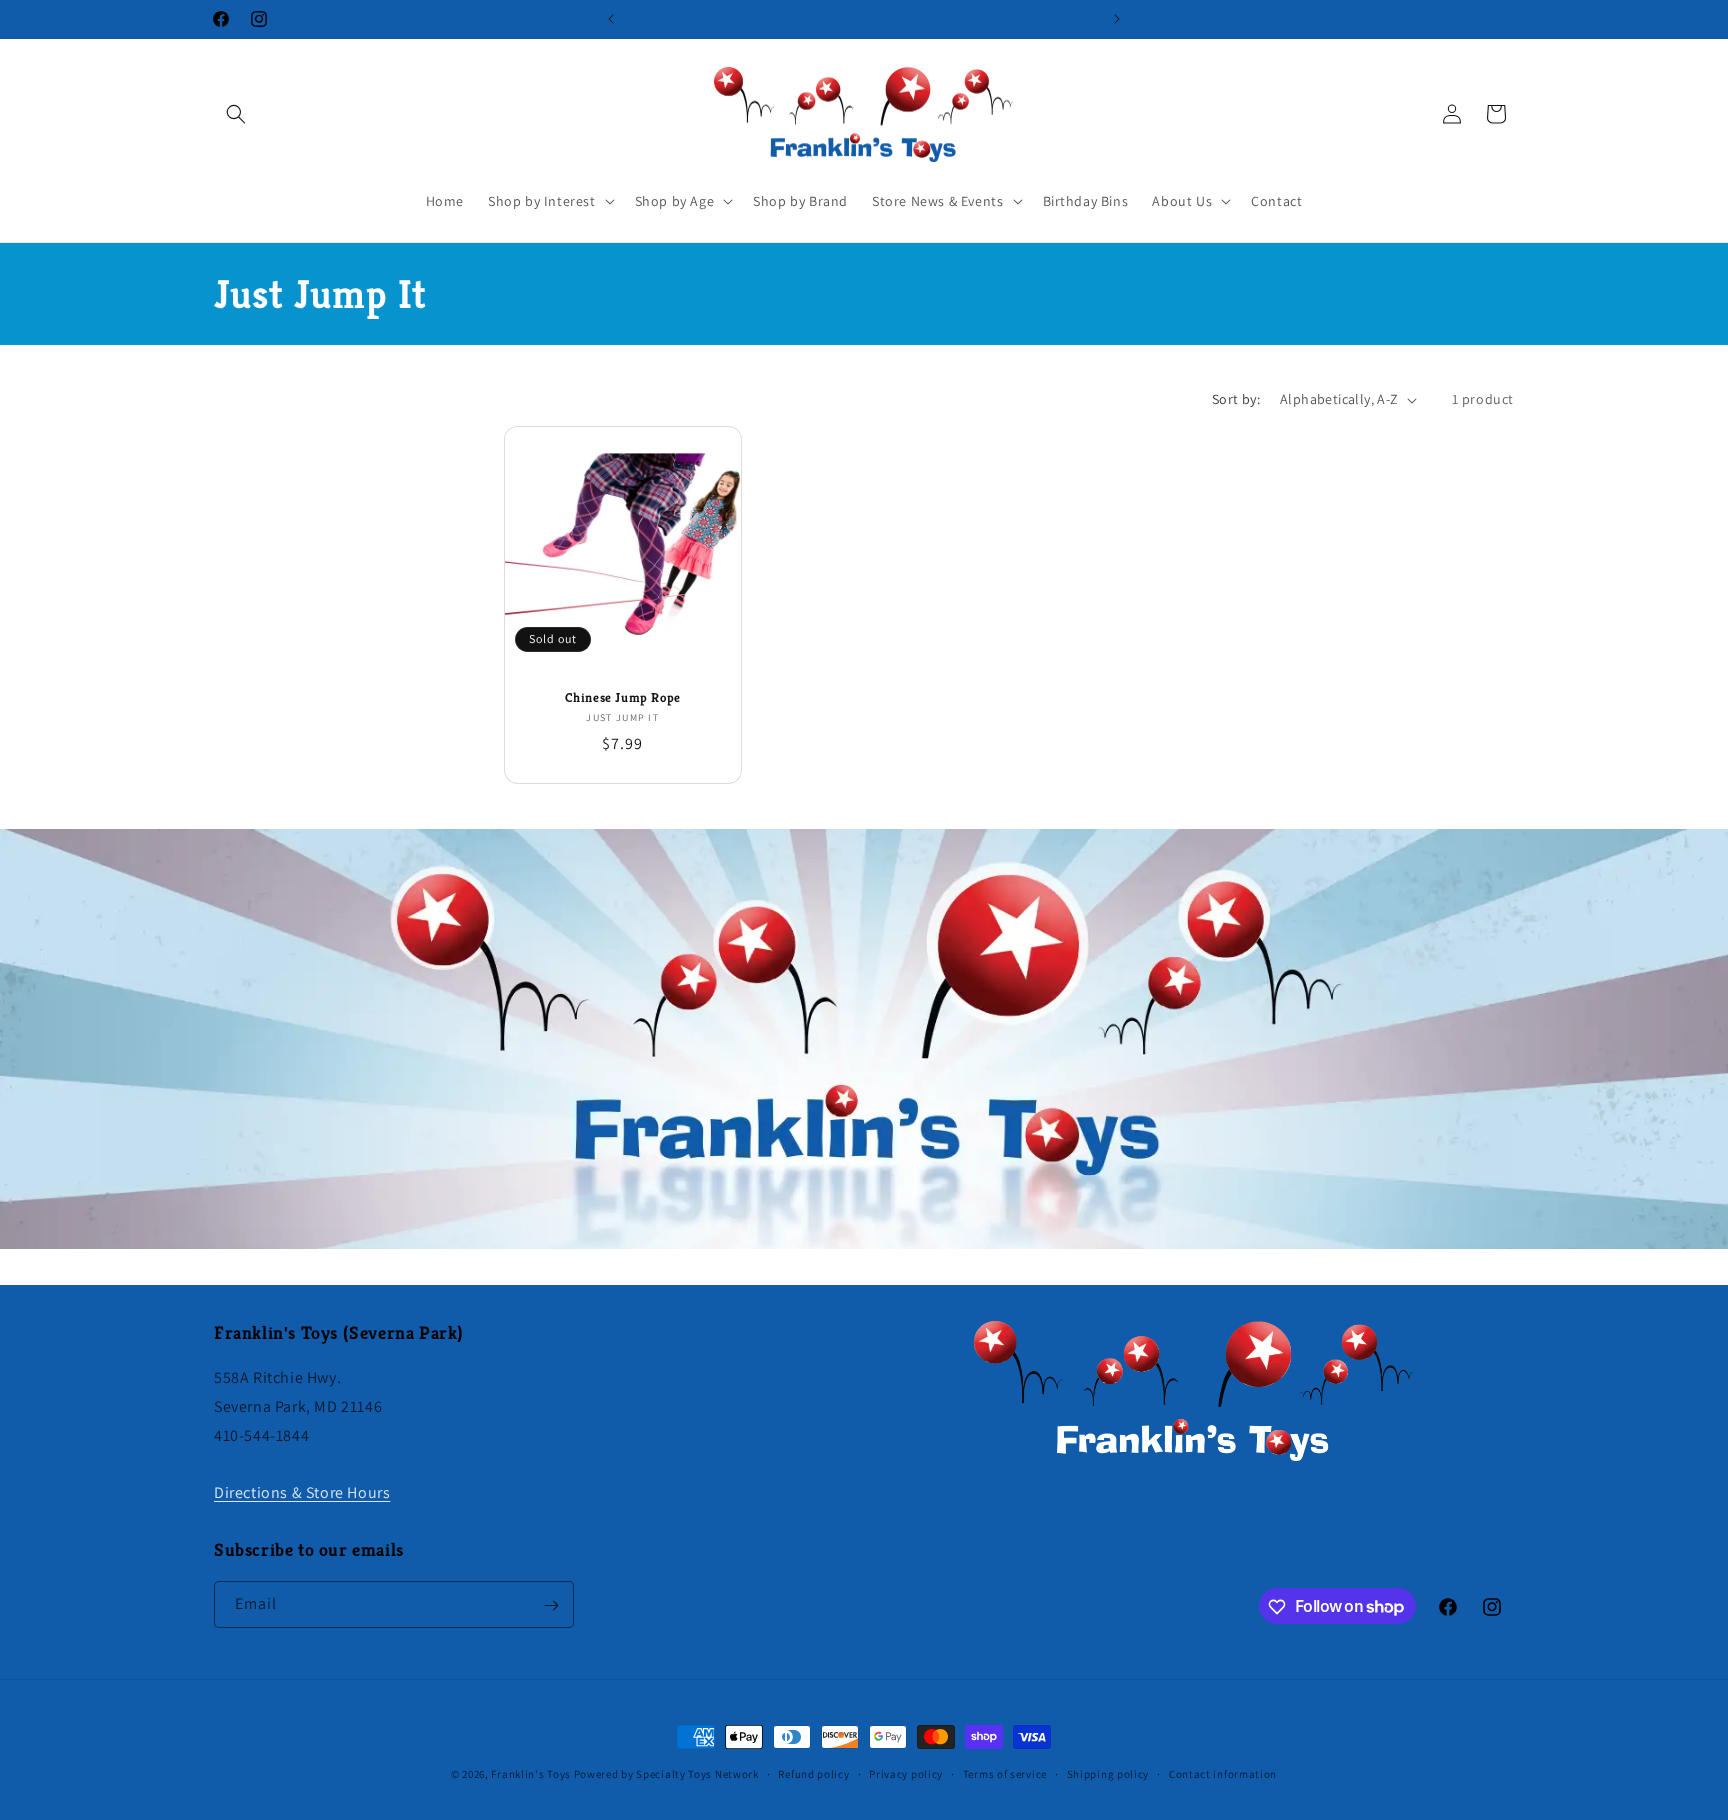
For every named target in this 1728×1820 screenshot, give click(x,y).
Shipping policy (1108, 1773)
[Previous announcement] (611, 19)
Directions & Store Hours (302, 1492)
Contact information (1223, 1773)
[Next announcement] (1117, 19)
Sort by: (1236, 399)
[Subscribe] (551, 1605)
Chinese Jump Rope (623, 698)
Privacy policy (906, 1773)
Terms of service (1005, 1773)
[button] (236, 114)
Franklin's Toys (531, 1774)
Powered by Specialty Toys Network (666, 1774)
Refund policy (813, 1773)
